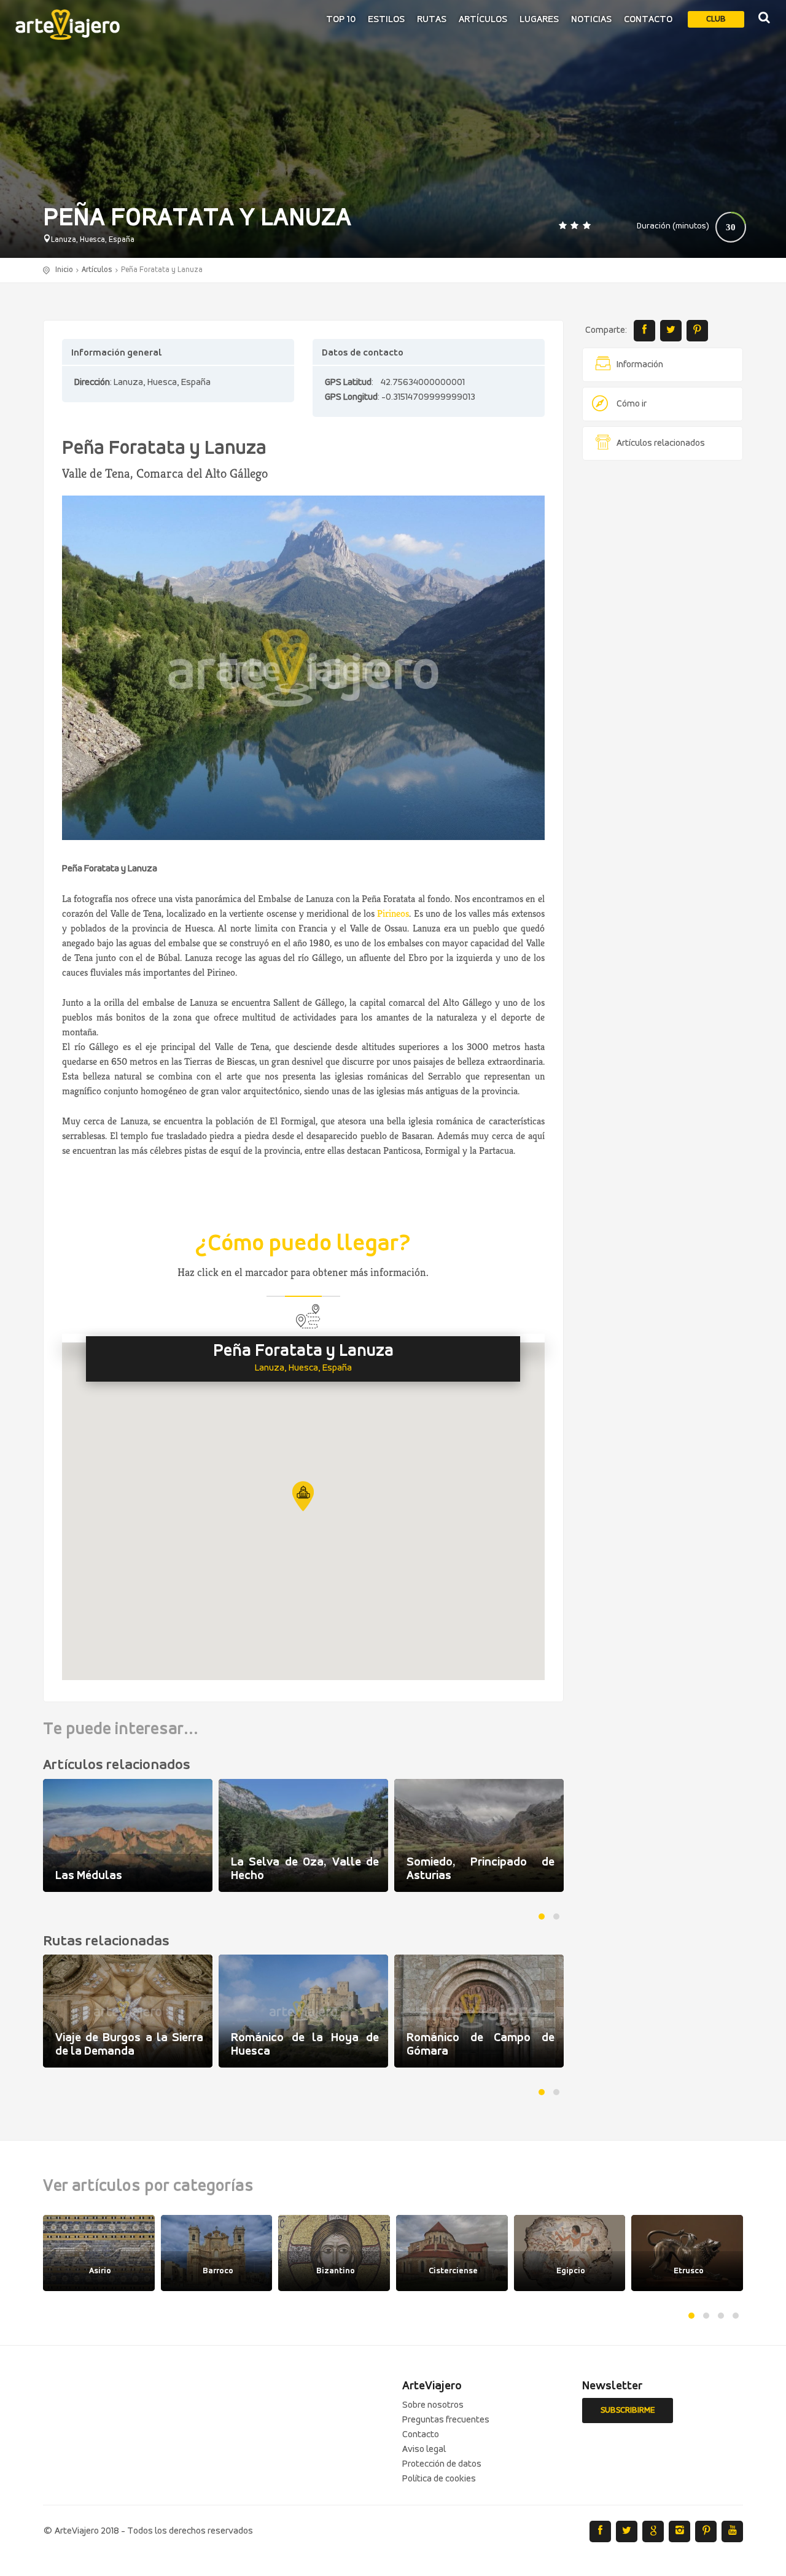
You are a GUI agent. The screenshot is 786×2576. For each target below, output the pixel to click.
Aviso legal (424, 2450)
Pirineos (393, 913)
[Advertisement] (663, 657)
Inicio (64, 270)
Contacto (648, 20)
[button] (303, 1496)
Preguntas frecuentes (446, 2420)
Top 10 (341, 20)
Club (716, 19)
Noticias (591, 20)
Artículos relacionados (661, 443)
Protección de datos (442, 2464)
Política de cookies (439, 2479)
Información (640, 365)
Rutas (432, 20)
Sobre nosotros (433, 2405)
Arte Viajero (68, 25)
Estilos (386, 20)
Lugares (539, 20)
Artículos (483, 20)
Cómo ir (632, 404)
